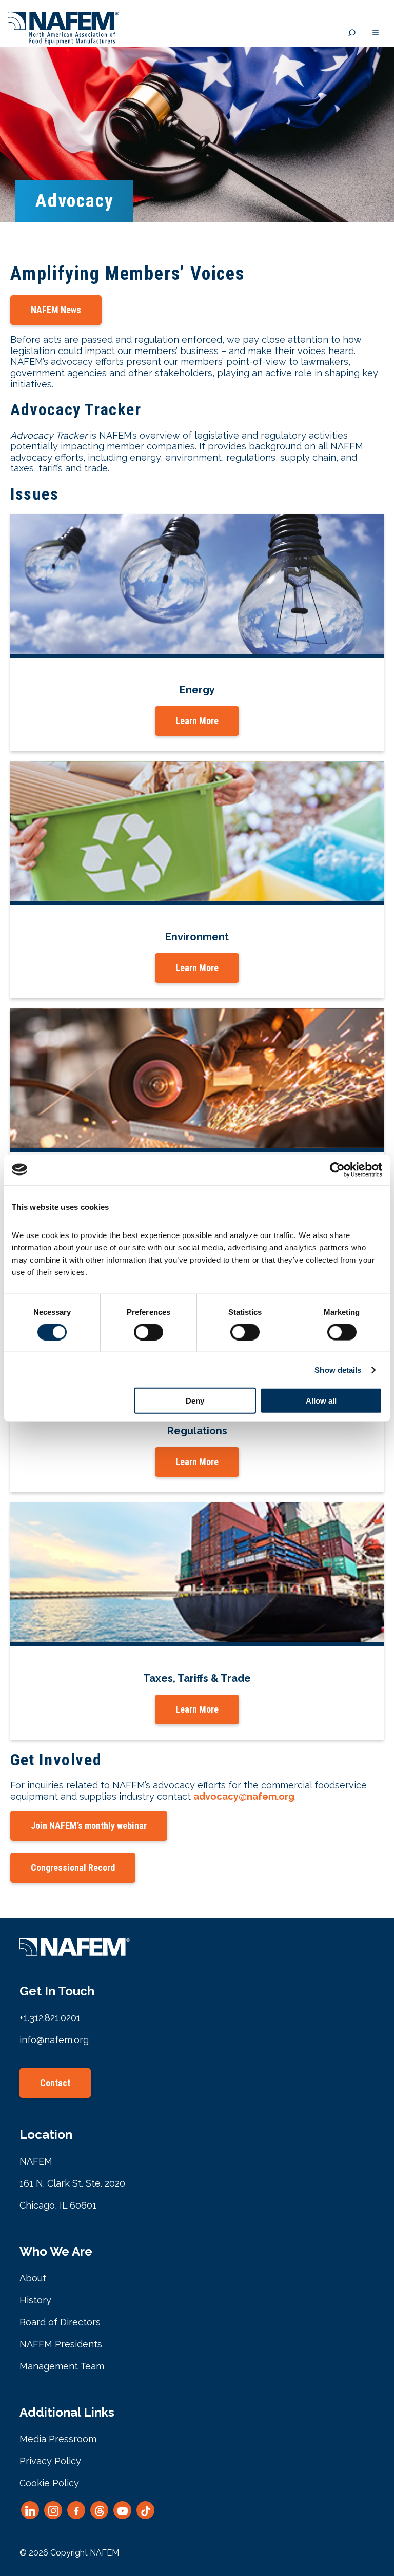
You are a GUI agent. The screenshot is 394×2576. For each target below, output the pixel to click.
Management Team (62, 2366)
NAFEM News (56, 310)
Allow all (321, 1401)
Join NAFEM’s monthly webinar (89, 1826)
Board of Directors (60, 2322)
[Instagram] (53, 2510)
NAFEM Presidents (61, 2344)
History (35, 2300)
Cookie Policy (49, 2483)
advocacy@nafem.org (244, 1796)
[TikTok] (145, 2510)
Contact (55, 2083)
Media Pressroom (58, 2439)
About (33, 2278)
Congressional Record (73, 1868)
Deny (195, 1401)
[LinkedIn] (30, 2510)
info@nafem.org (54, 2040)
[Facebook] (76, 2510)
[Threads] (99, 2510)
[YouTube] (122, 2510)
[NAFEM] (63, 42)
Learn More (197, 721)
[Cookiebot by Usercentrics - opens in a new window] (337, 1169)
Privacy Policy (50, 2461)
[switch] (149, 1332)
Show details (338, 1369)
